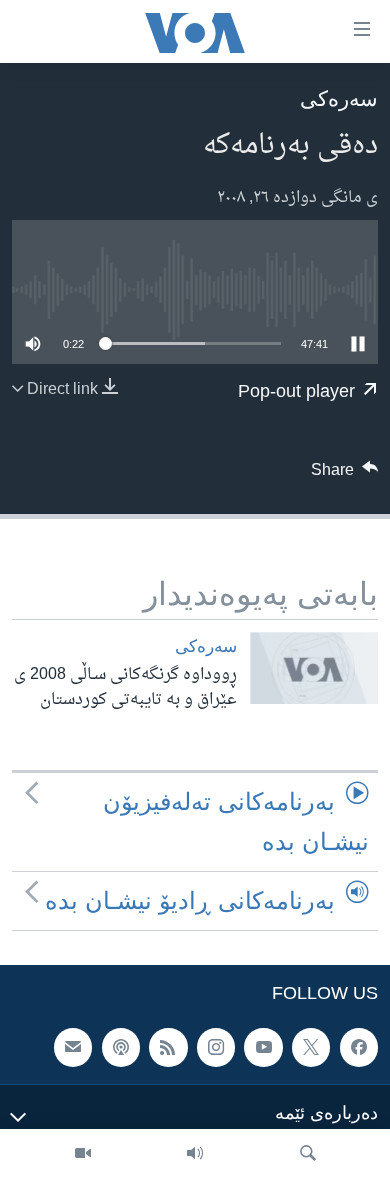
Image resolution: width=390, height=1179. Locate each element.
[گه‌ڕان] (308, 1154)
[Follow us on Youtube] (263, 1048)
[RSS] (168, 1048)
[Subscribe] (73, 1048)
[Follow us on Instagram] (216, 1048)
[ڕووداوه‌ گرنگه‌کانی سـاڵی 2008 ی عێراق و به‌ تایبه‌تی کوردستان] (314, 668)
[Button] (345, 475)
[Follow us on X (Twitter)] (311, 1048)
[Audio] (195, 1154)
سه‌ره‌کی (339, 98)
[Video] (83, 1154)
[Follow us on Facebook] (359, 1048)
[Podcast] (121, 1048)
